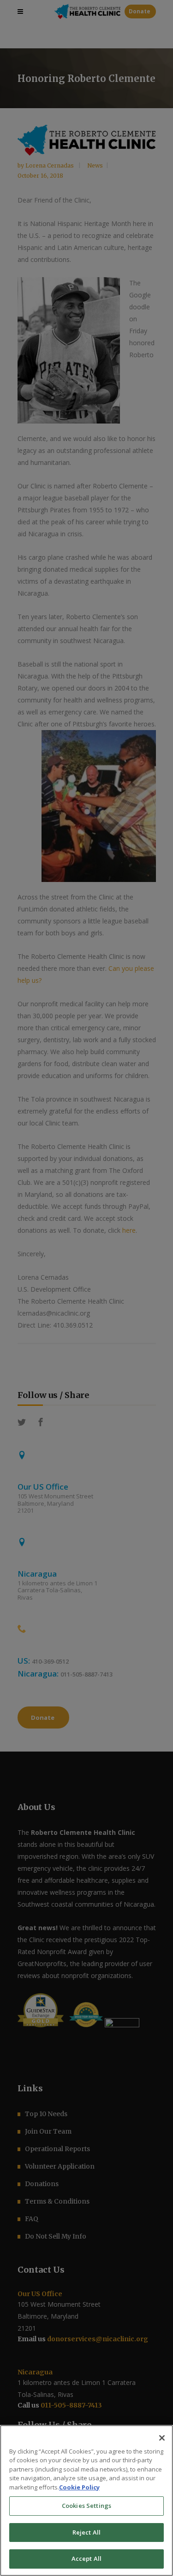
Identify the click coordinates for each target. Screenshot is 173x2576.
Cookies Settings (86, 2506)
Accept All (86, 2559)
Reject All (86, 2532)
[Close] (162, 2438)
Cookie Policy (79, 2487)
